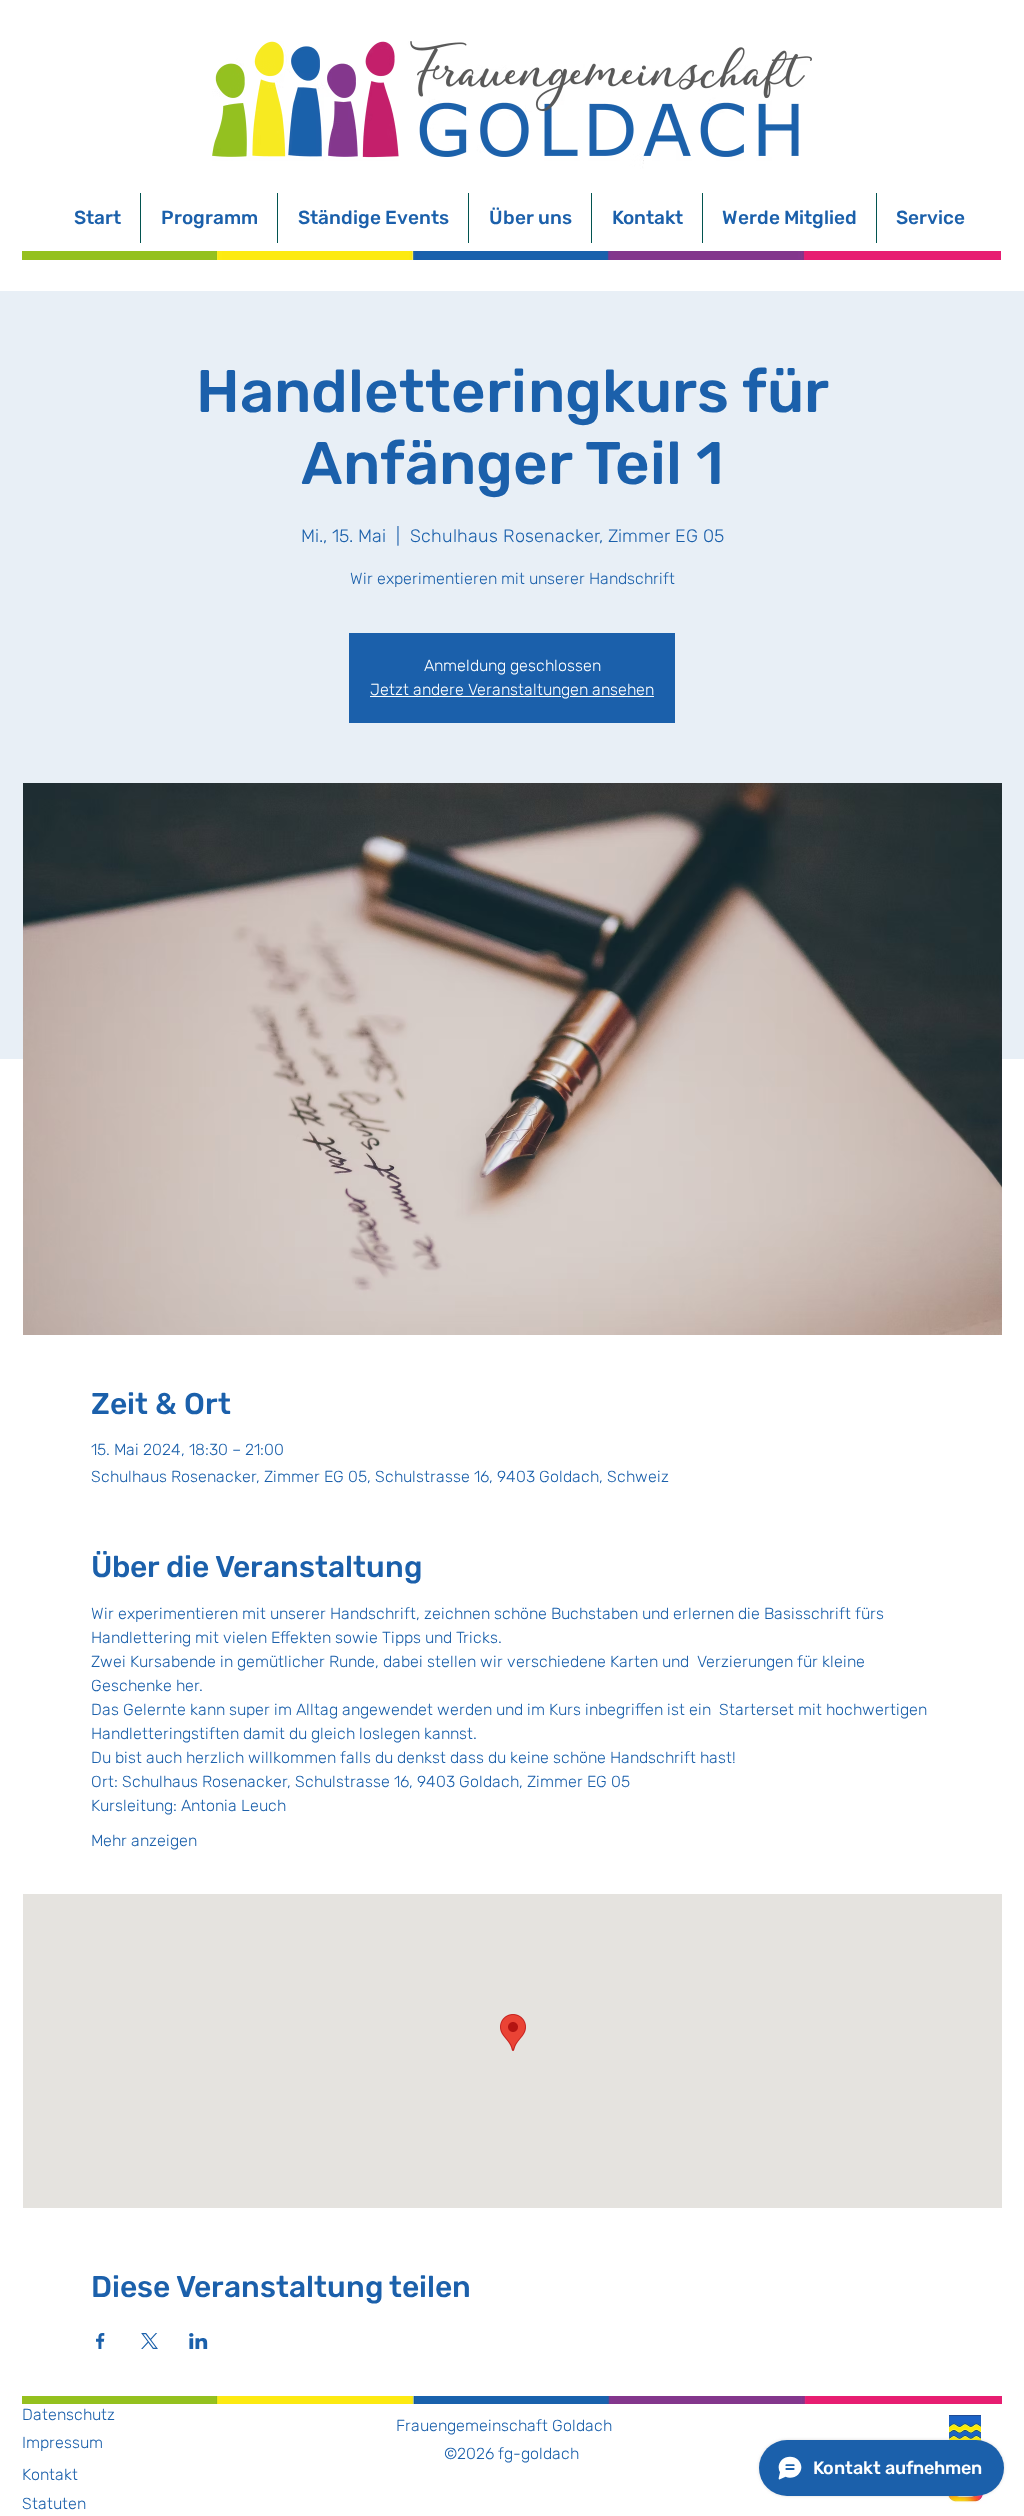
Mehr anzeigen (144, 1840)
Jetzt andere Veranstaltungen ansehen (512, 689)
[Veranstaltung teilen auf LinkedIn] (198, 2341)
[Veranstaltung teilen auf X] (149, 2341)
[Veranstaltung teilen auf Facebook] (100, 2341)
